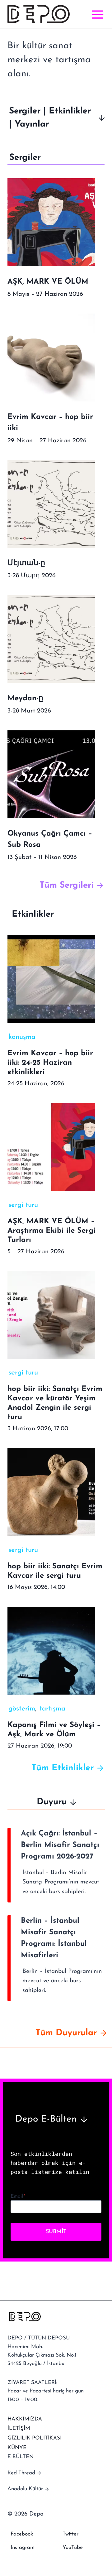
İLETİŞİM (19, 2428)
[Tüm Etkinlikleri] (56, 1768)
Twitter (70, 2534)
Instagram (23, 2547)
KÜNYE (17, 2448)
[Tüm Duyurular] (56, 2033)
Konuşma (22, 1037)
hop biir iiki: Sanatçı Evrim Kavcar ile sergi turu (55, 1571)
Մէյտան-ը (26, 563)
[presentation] (51, 222)
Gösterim (22, 1709)
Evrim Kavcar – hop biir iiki (50, 423)
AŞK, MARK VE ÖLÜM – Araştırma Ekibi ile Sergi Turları (51, 1231)
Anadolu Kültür (25, 2489)
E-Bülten (21, 2457)
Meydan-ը (25, 698)
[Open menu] (96, 14)
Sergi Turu (23, 1205)
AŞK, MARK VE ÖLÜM (48, 282)
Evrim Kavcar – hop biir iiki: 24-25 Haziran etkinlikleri (50, 1063)
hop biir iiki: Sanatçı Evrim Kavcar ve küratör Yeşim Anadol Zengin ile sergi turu (55, 1403)
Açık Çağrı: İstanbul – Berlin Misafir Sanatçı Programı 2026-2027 (60, 1845)
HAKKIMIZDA (25, 2419)
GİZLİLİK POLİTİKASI (35, 2438)
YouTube (73, 2547)
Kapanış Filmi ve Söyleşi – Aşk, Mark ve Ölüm (54, 1730)
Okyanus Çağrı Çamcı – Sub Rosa (50, 839)
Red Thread (21, 2473)
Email (18, 2196)
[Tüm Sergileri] (56, 885)
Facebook (22, 2534)
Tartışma (52, 1709)
